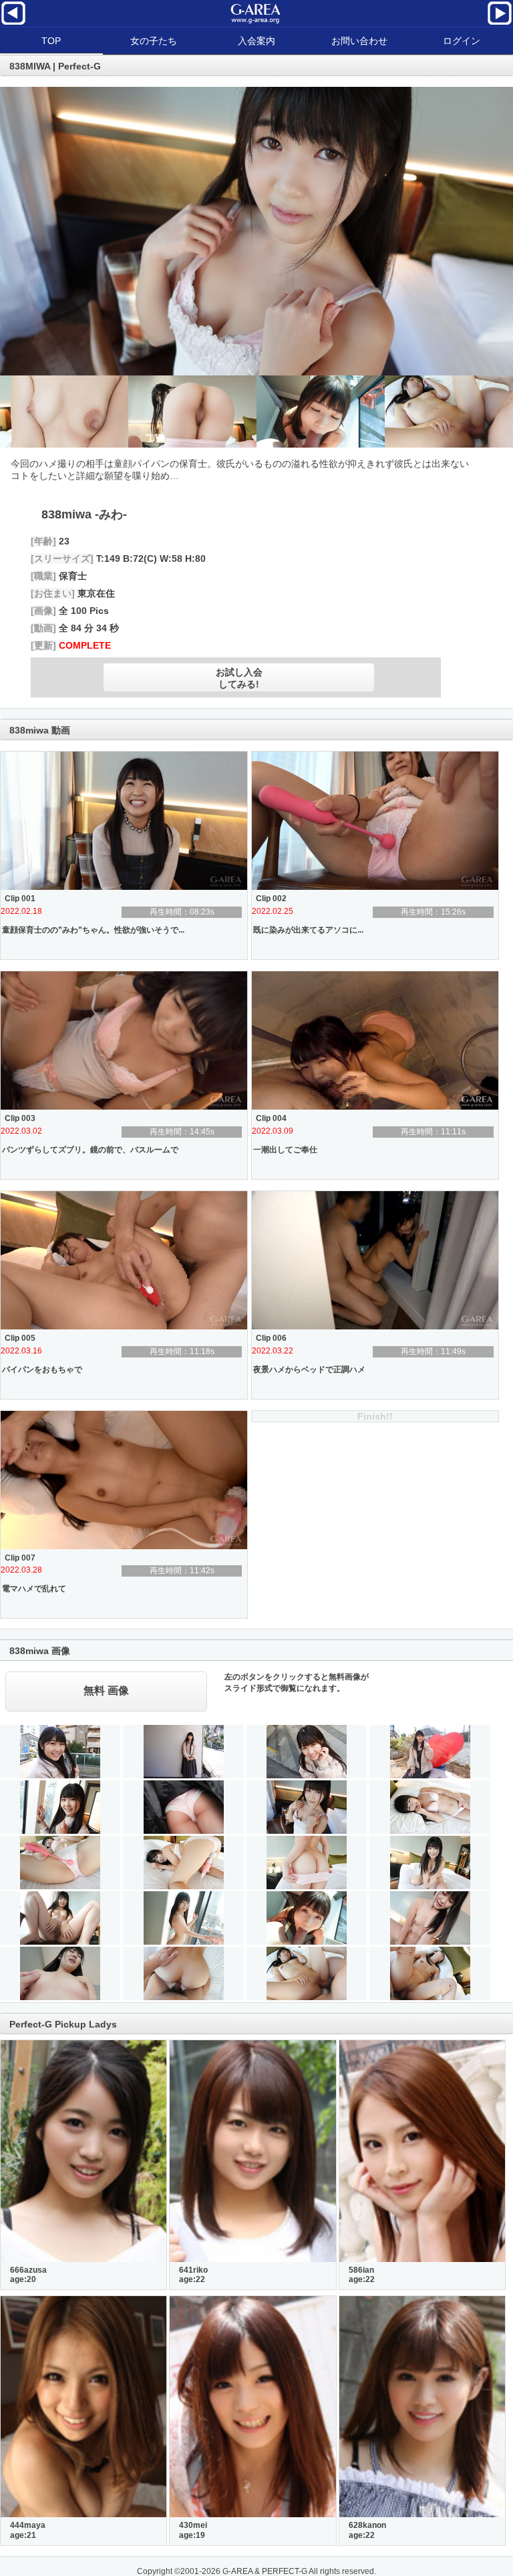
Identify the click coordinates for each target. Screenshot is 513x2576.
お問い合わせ (359, 41)
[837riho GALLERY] (500, 23)
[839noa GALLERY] (13, 23)
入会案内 (256, 41)
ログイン (462, 41)
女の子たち (154, 41)
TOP (51, 41)
